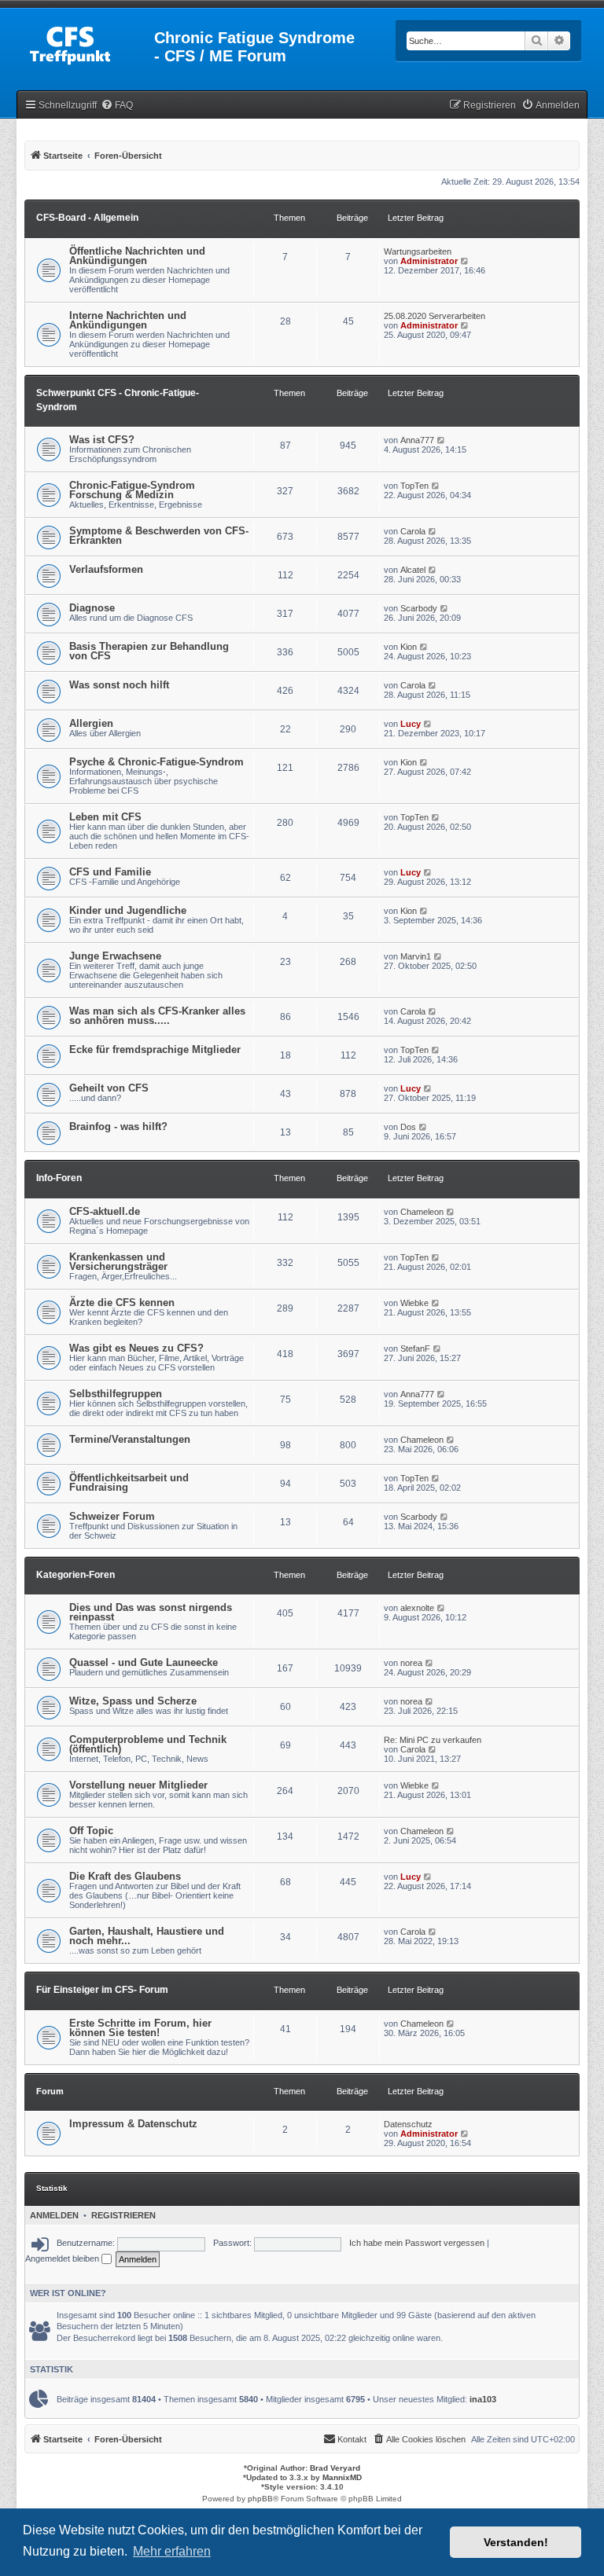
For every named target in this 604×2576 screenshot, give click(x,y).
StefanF (415, 1349)
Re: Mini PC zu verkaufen (433, 1740)
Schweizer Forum (112, 1516)
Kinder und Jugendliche (128, 910)
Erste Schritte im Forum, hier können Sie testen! (140, 2028)
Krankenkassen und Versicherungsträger (118, 1262)
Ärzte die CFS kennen (122, 1303)
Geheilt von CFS (109, 1088)
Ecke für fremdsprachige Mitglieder (155, 1049)
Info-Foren (59, 1178)
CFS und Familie (110, 872)
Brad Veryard (335, 2468)
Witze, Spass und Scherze (133, 1701)
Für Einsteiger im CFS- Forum (102, 1990)
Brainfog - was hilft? (118, 1127)
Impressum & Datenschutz (133, 2124)
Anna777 (417, 440)
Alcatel (413, 570)
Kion (409, 647)
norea (411, 1663)
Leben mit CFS (105, 817)
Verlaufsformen (106, 569)
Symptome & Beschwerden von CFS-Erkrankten (159, 536)
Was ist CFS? (102, 440)
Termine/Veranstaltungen (130, 1439)
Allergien (91, 723)
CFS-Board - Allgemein (87, 218)
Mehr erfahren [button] (172, 2551)
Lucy (411, 724)
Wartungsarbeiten (418, 251)
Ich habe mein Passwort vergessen (417, 2243)
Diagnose (92, 608)
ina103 (483, 2399)
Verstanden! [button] (516, 2542)
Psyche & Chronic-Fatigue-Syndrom (157, 762)
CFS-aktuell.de (105, 1211)
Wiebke (414, 1303)
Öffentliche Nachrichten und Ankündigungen (137, 256)
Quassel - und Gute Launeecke (144, 1662)
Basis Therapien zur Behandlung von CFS (149, 651)
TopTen (414, 486)
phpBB (260, 2499)
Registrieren (123, 2215)
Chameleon (422, 1212)
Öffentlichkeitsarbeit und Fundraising (129, 1482)
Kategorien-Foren (75, 1575)
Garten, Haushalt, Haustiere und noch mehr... (147, 1936)
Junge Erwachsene (115, 956)
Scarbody (419, 608)
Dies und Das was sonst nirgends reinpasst (151, 1612)
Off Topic (91, 1831)
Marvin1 (416, 956)
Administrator (429, 261)
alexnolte (417, 1608)
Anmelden (54, 2215)
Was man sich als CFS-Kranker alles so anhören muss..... (157, 1016)
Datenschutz (408, 2124)
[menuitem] (117, 106)
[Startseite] (87, 42)
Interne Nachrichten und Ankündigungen (128, 320)
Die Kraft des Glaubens (125, 1876)
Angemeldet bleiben (63, 2259)
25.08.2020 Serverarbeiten (435, 316)
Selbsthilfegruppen (116, 1394)
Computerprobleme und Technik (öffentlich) (148, 1744)
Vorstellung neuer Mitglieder (138, 1785)
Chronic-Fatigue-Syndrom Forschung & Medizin (132, 490)
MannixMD (342, 2477)
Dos (408, 1127)
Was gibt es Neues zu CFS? (136, 1348)
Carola (413, 531)
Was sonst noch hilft (119, 685)
